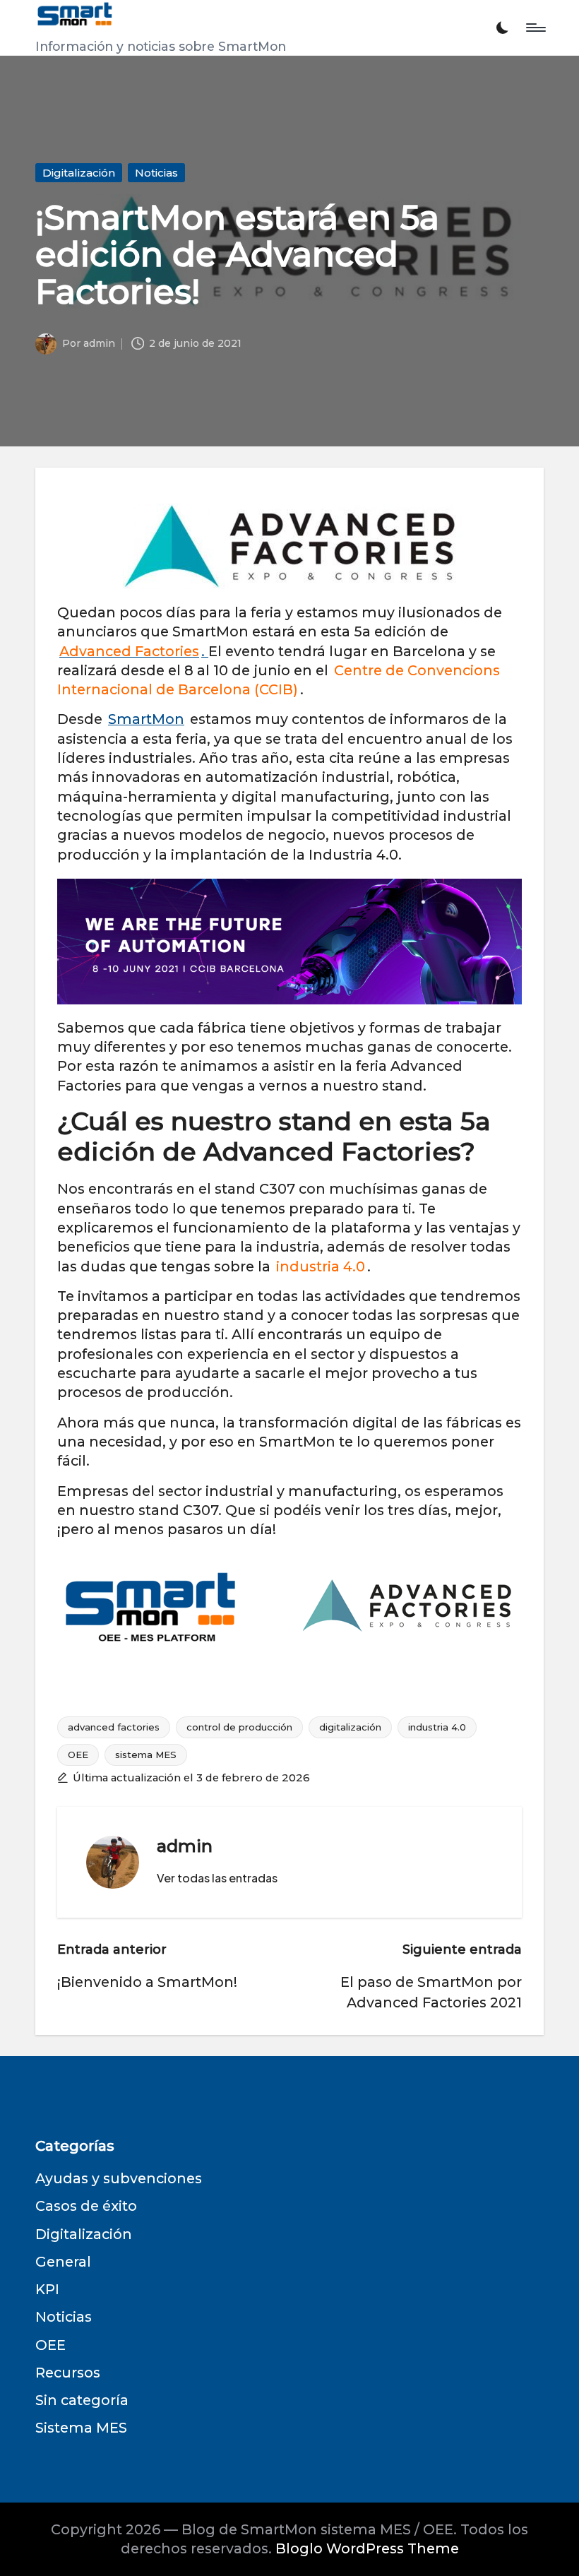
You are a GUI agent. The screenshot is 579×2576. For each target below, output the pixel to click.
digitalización (350, 1727)
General (63, 2262)
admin (185, 1846)
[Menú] (535, 28)
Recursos (68, 2373)
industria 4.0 (437, 1727)
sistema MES (146, 1755)
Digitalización (79, 173)
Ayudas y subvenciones (119, 2178)
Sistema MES (81, 2428)
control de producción (239, 1727)
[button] (217, 1878)
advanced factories (114, 1727)
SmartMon (146, 719)
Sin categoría (82, 2400)
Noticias (156, 173)
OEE (78, 1755)
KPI (47, 2289)
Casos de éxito (86, 2206)
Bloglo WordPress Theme (367, 2548)
